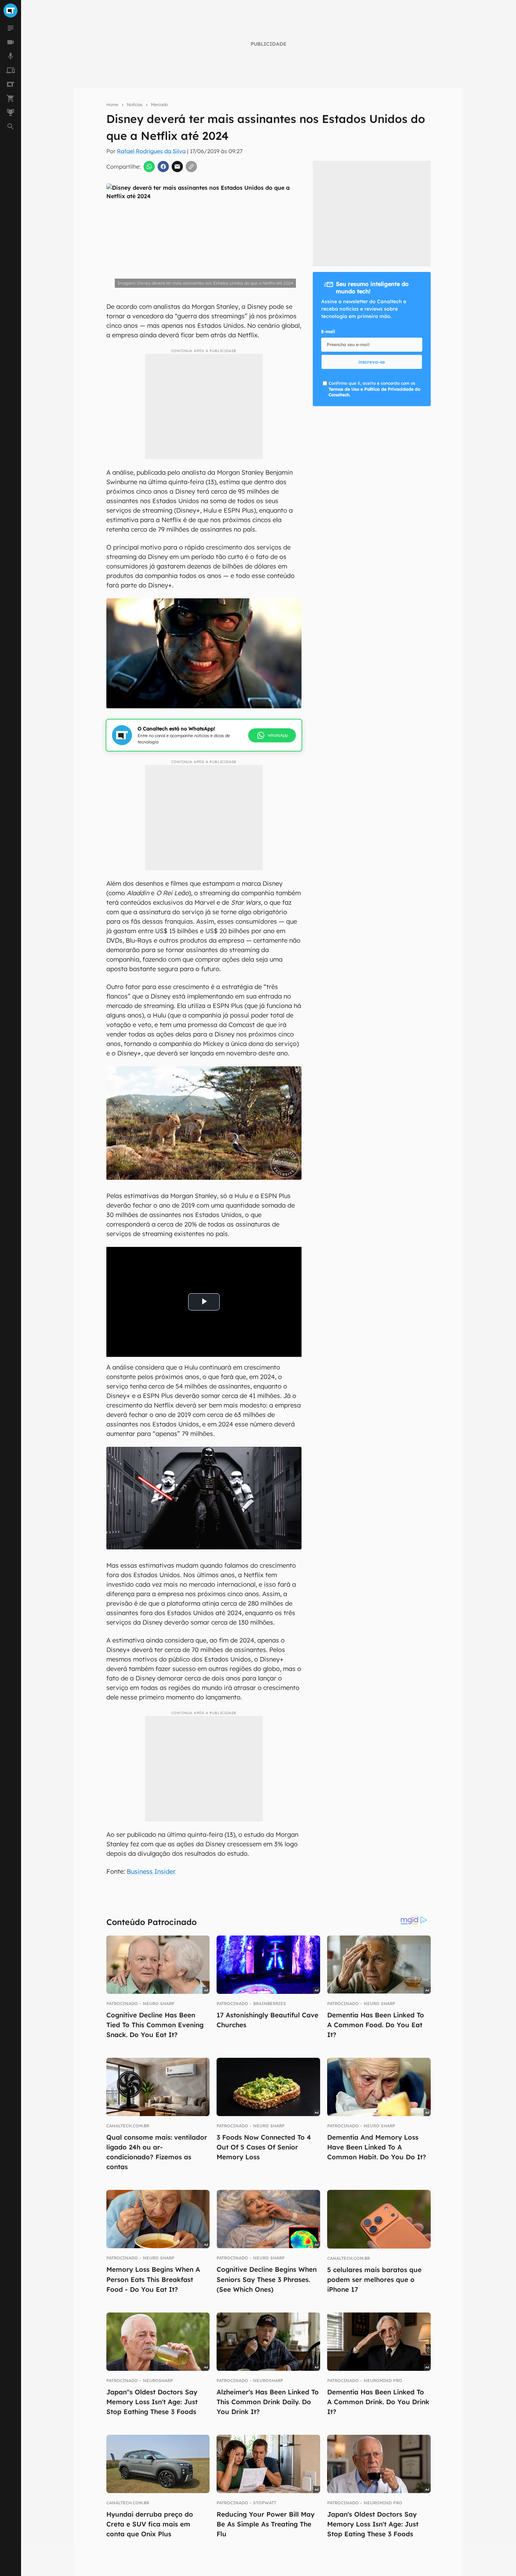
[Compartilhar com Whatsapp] (149, 167)
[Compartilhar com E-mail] (177, 167)
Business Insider (151, 1871)
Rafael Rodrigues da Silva (151, 151)
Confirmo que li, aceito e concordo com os (374, 389)
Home (112, 105)
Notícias (135, 105)
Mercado (159, 105)
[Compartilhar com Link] (191, 167)
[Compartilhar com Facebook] (163, 167)
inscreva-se (372, 362)
